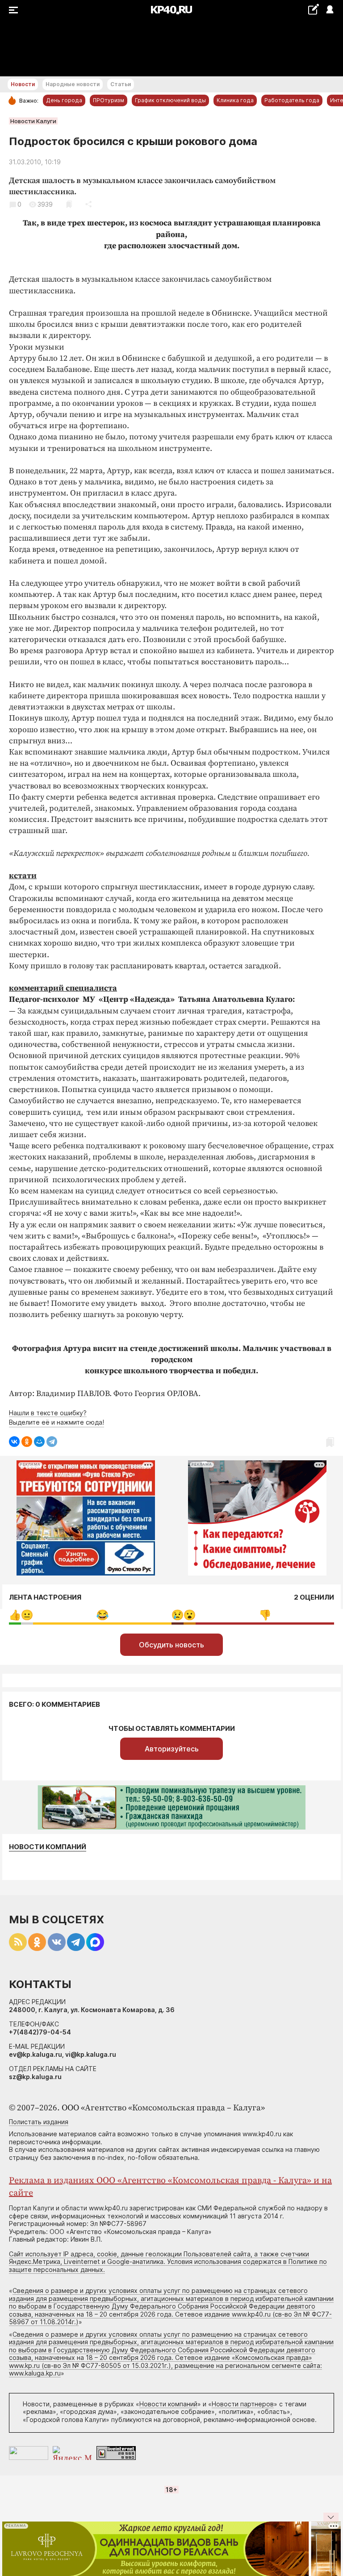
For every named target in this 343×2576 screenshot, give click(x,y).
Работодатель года (292, 100)
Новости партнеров (243, 2404)
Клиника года (235, 100)
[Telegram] (52, 1442)
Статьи (121, 84)
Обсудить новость (171, 1645)
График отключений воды (170, 100)
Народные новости (73, 84)
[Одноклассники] (27, 1442)
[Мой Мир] (39, 1442)
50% (102, 1615)
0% (15, 1615)
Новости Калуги (33, 121)
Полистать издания (39, 2122)
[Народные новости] (313, 9)
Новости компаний (48, 1847)
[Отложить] (69, 204)
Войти (329, 10)
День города (64, 100)
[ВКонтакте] (14, 1442)
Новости (23, 84)
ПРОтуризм (109, 100)
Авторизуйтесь (172, 1749)
